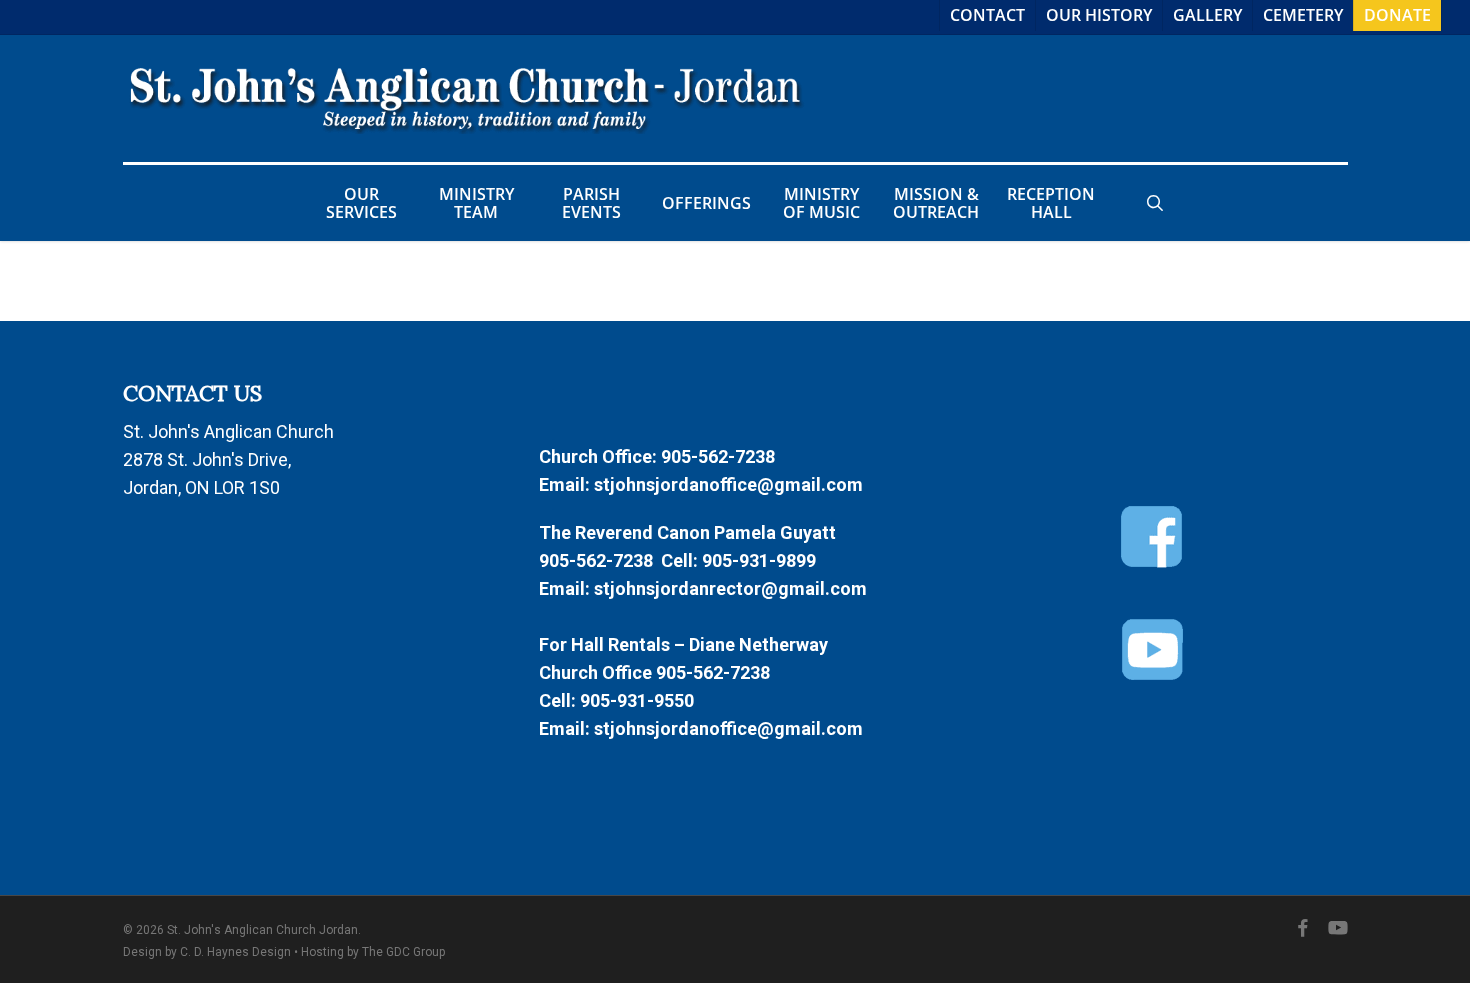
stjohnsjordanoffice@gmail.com (728, 484)
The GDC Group (403, 952)
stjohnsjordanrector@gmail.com (730, 588)
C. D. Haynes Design (235, 952)
